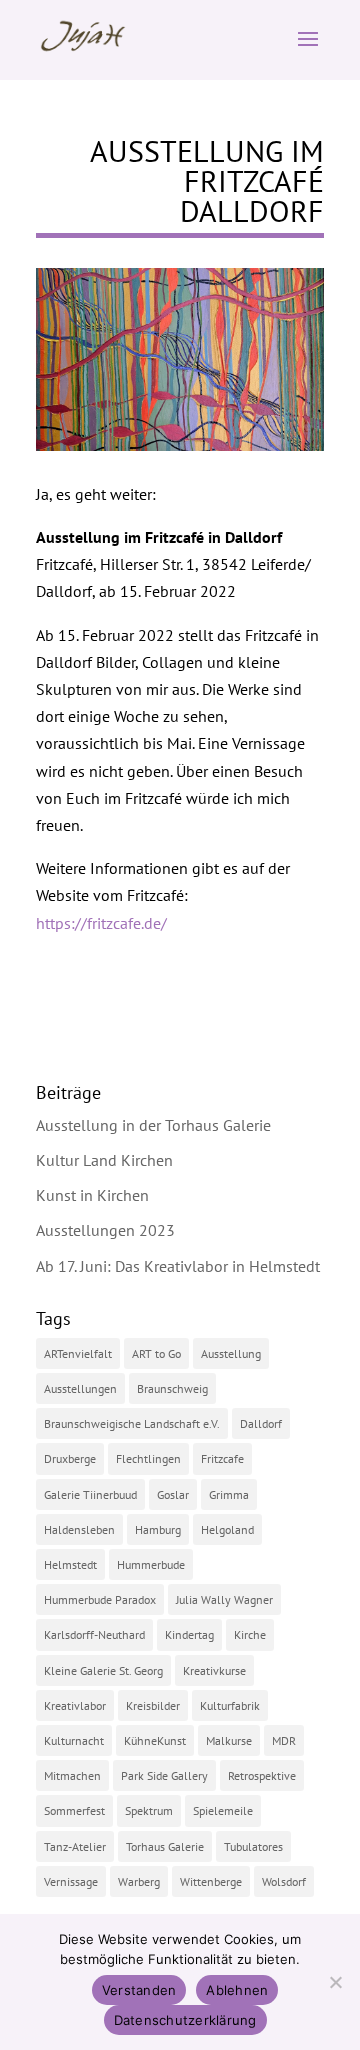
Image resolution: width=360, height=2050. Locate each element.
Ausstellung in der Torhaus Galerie (153, 1125)
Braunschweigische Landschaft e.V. (132, 1423)
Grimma (229, 1494)
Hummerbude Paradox (100, 1599)
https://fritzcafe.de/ (101, 923)
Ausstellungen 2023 (105, 1230)
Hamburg (158, 1529)
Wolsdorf (284, 1881)
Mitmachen (72, 1775)
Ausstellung (231, 1353)
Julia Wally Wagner (224, 1599)
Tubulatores (253, 1846)
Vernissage (71, 1881)
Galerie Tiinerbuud (90, 1494)
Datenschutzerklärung (185, 2020)
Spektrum (149, 1810)
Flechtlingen (148, 1458)
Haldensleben (79, 1529)
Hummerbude (151, 1564)
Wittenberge (211, 1881)
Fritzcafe (222, 1458)
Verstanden (139, 1990)
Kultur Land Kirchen (104, 1160)
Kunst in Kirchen (92, 1195)
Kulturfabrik (230, 1705)
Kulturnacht (74, 1740)
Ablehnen (237, 1990)
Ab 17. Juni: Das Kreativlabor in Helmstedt (178, 1266)
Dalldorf (261, 1423)
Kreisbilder (153, 1705)
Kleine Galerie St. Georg (103, 1670)
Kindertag (189, 1634)
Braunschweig (172, 1388)
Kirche (250, 1634)
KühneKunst (155, 1740)
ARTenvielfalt (78, 1353)
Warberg (139, 1881)
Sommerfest (74, 1810)
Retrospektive (262, 1775)
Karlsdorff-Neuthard (94, 1634)
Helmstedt (70, 1564)
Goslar (173, 1494)
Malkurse (229, 1740)
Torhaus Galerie (165, 1846)
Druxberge (70, 1458)
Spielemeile (223, 1810)
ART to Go (156, 1353)
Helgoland (227, 1529)
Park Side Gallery (164, 1775)
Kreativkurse (214, 1670)
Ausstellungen (80, 1388)
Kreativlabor (75, 1705)
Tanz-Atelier (75, 1846)
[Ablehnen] (335, 1982)
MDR (284, 1740)
